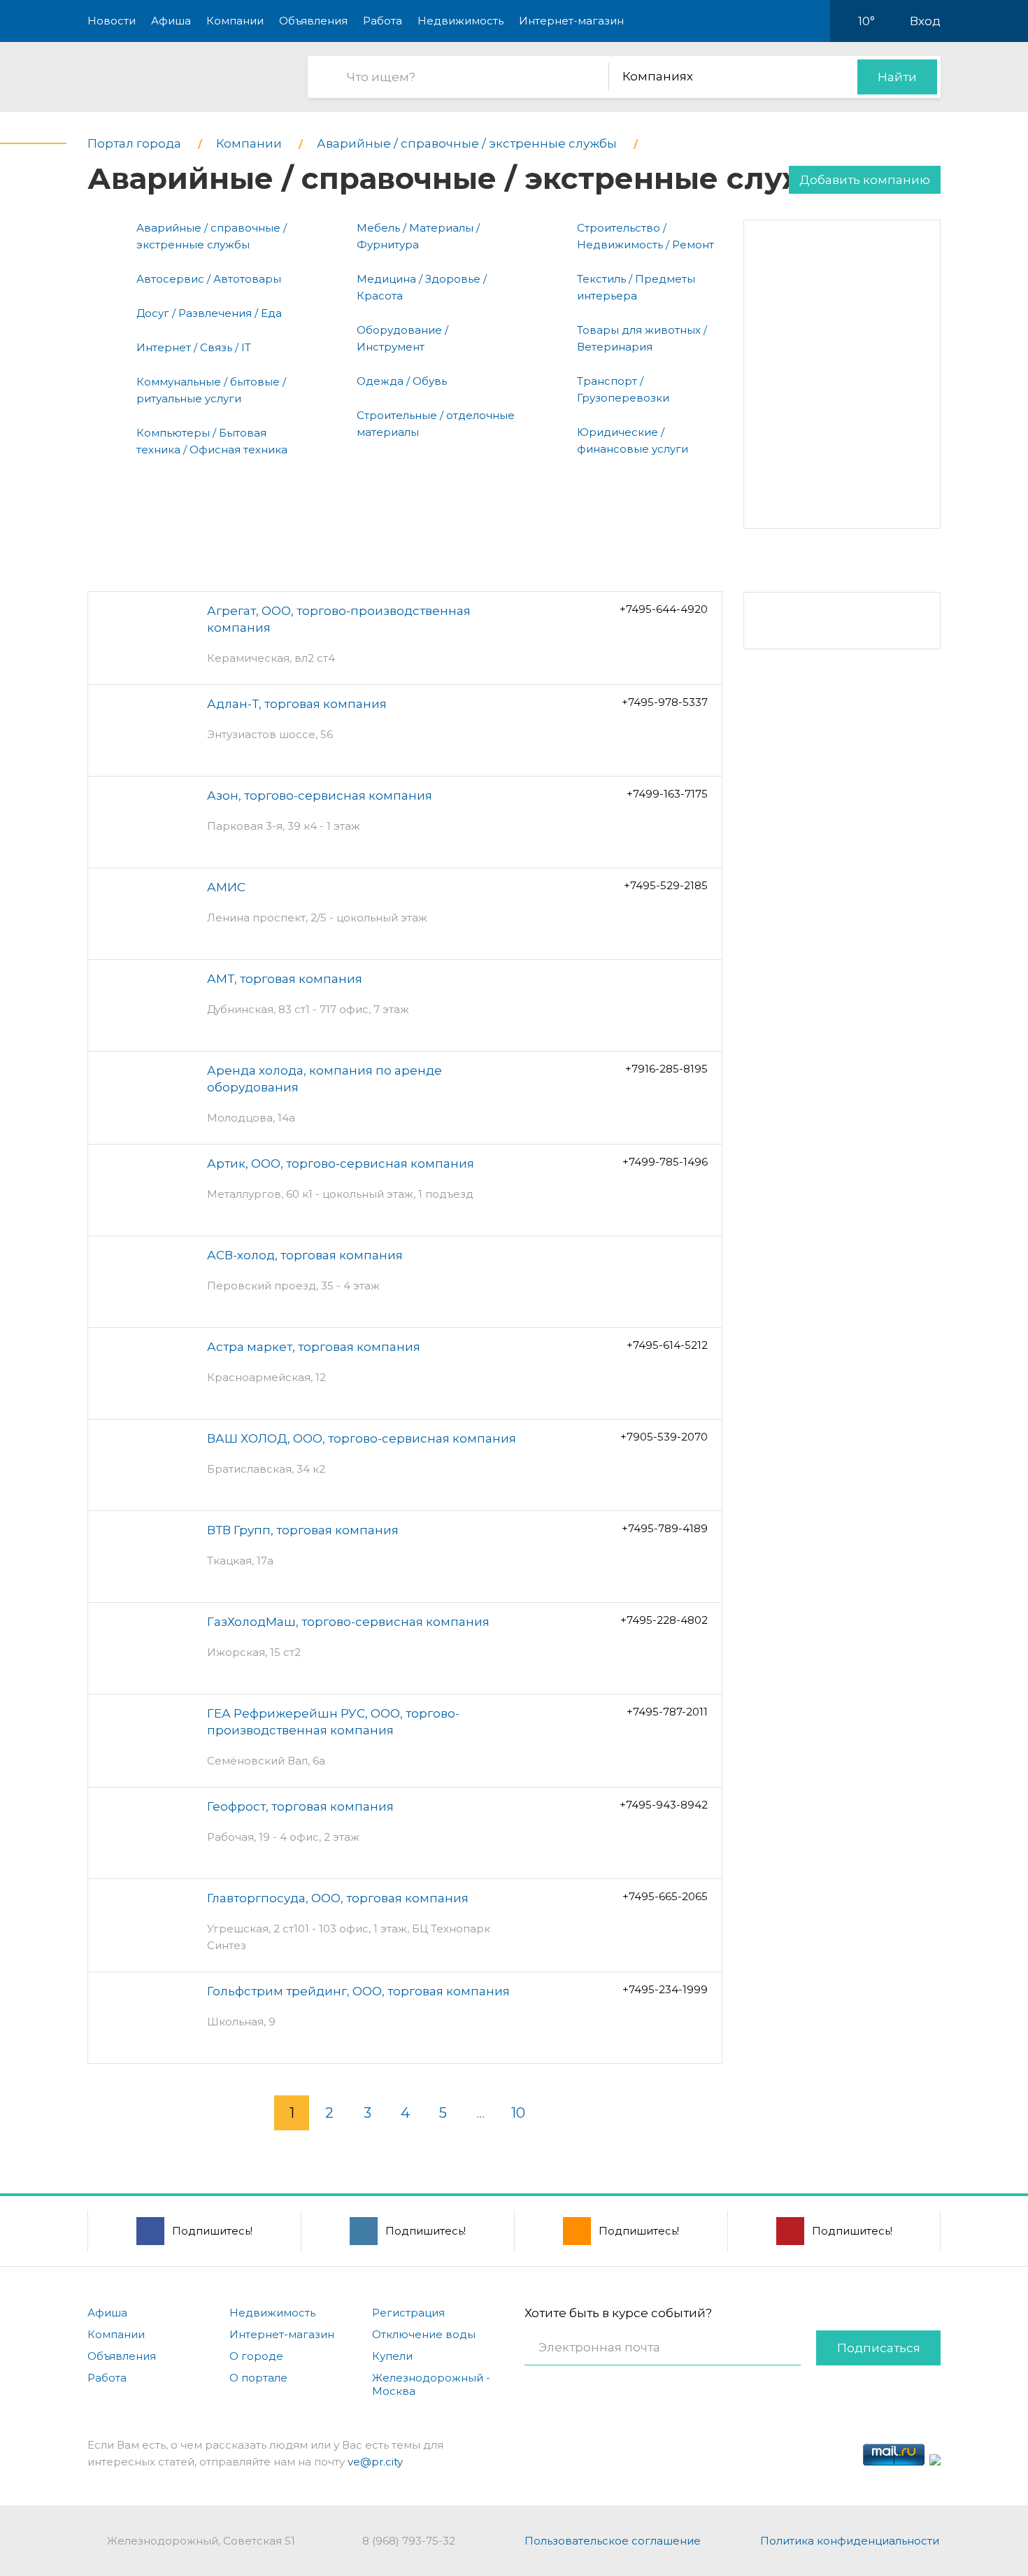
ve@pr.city (375, 2462)
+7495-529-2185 (666, 885)
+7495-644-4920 (664, 609)
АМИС (226, 887)
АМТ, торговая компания (285, 979)
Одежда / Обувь (402, 381)
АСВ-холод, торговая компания (305, 1255)
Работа (383, 21)
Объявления (313, 21)
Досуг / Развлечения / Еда (209, 313)
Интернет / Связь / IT (194, 347)
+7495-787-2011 (667, 1712)
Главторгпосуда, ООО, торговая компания (338, 1898)
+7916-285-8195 (666, 1069)
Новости (112, 21)
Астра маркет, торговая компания (314, 1347)
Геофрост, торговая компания (300, 1806)
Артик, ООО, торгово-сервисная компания (341, 1163)
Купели (392, 2356)
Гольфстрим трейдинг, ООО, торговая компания (358, 1991)
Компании (235, 21)
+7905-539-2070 (664, 1437)
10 (518, 2113)
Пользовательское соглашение (613, 2541)
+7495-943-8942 (664, 1805)
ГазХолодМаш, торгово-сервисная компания (348, 1622)
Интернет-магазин (571, 21)
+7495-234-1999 (665, 1989)
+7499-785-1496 (665, 1162)
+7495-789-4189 (665, 1528)
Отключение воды (424, 2334)
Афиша (171, 21)
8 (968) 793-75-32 (409, 2541)
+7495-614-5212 (667, 1345)
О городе (256, 2356)
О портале (258, 2378)
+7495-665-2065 (665, 1896)
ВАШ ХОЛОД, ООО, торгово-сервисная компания (362, 1438)
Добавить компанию (865, 180)
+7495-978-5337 (665, 702)
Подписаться (879, 2348)
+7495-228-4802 (664, 1620)
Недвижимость (461, 21)
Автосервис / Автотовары (209, 279)
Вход (925, 21)
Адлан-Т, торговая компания (297, 704)
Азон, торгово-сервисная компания (320, 795)
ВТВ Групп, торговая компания (303, 1530)
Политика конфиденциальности (850, 2541)
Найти (897, 77)
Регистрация (408, 2313)
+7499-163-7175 (667, 794)
